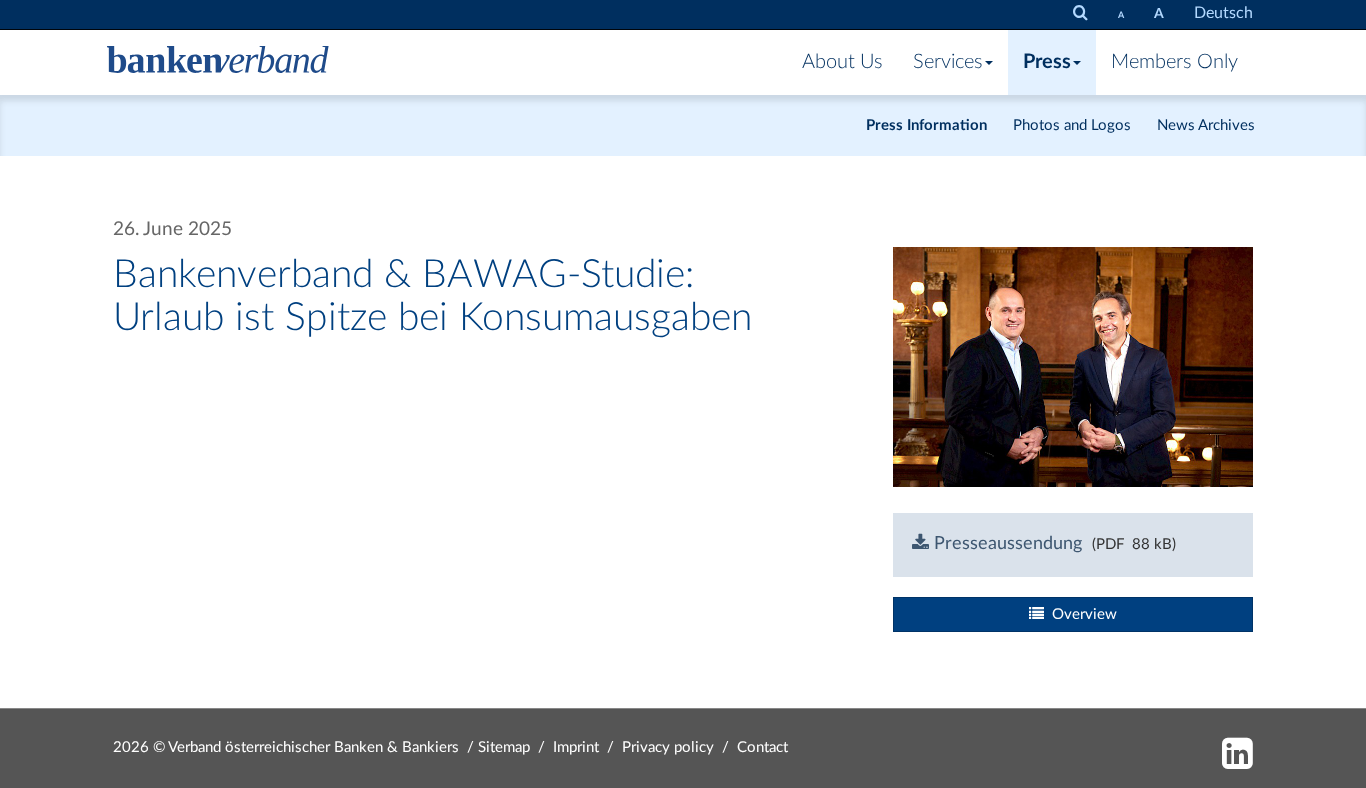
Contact (762, 747)
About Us (842, 62)
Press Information (926, 125)
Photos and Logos (1072, 125)
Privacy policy (668, 747)
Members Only (1174, 62)
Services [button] (948, 62)
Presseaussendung (1005, 544)
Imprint (576, 747)
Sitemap (504, 747)
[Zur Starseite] (218, 62)
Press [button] (1047, 62)
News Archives (1206, 125)
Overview (1080, 614)
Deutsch (1223, 13)
